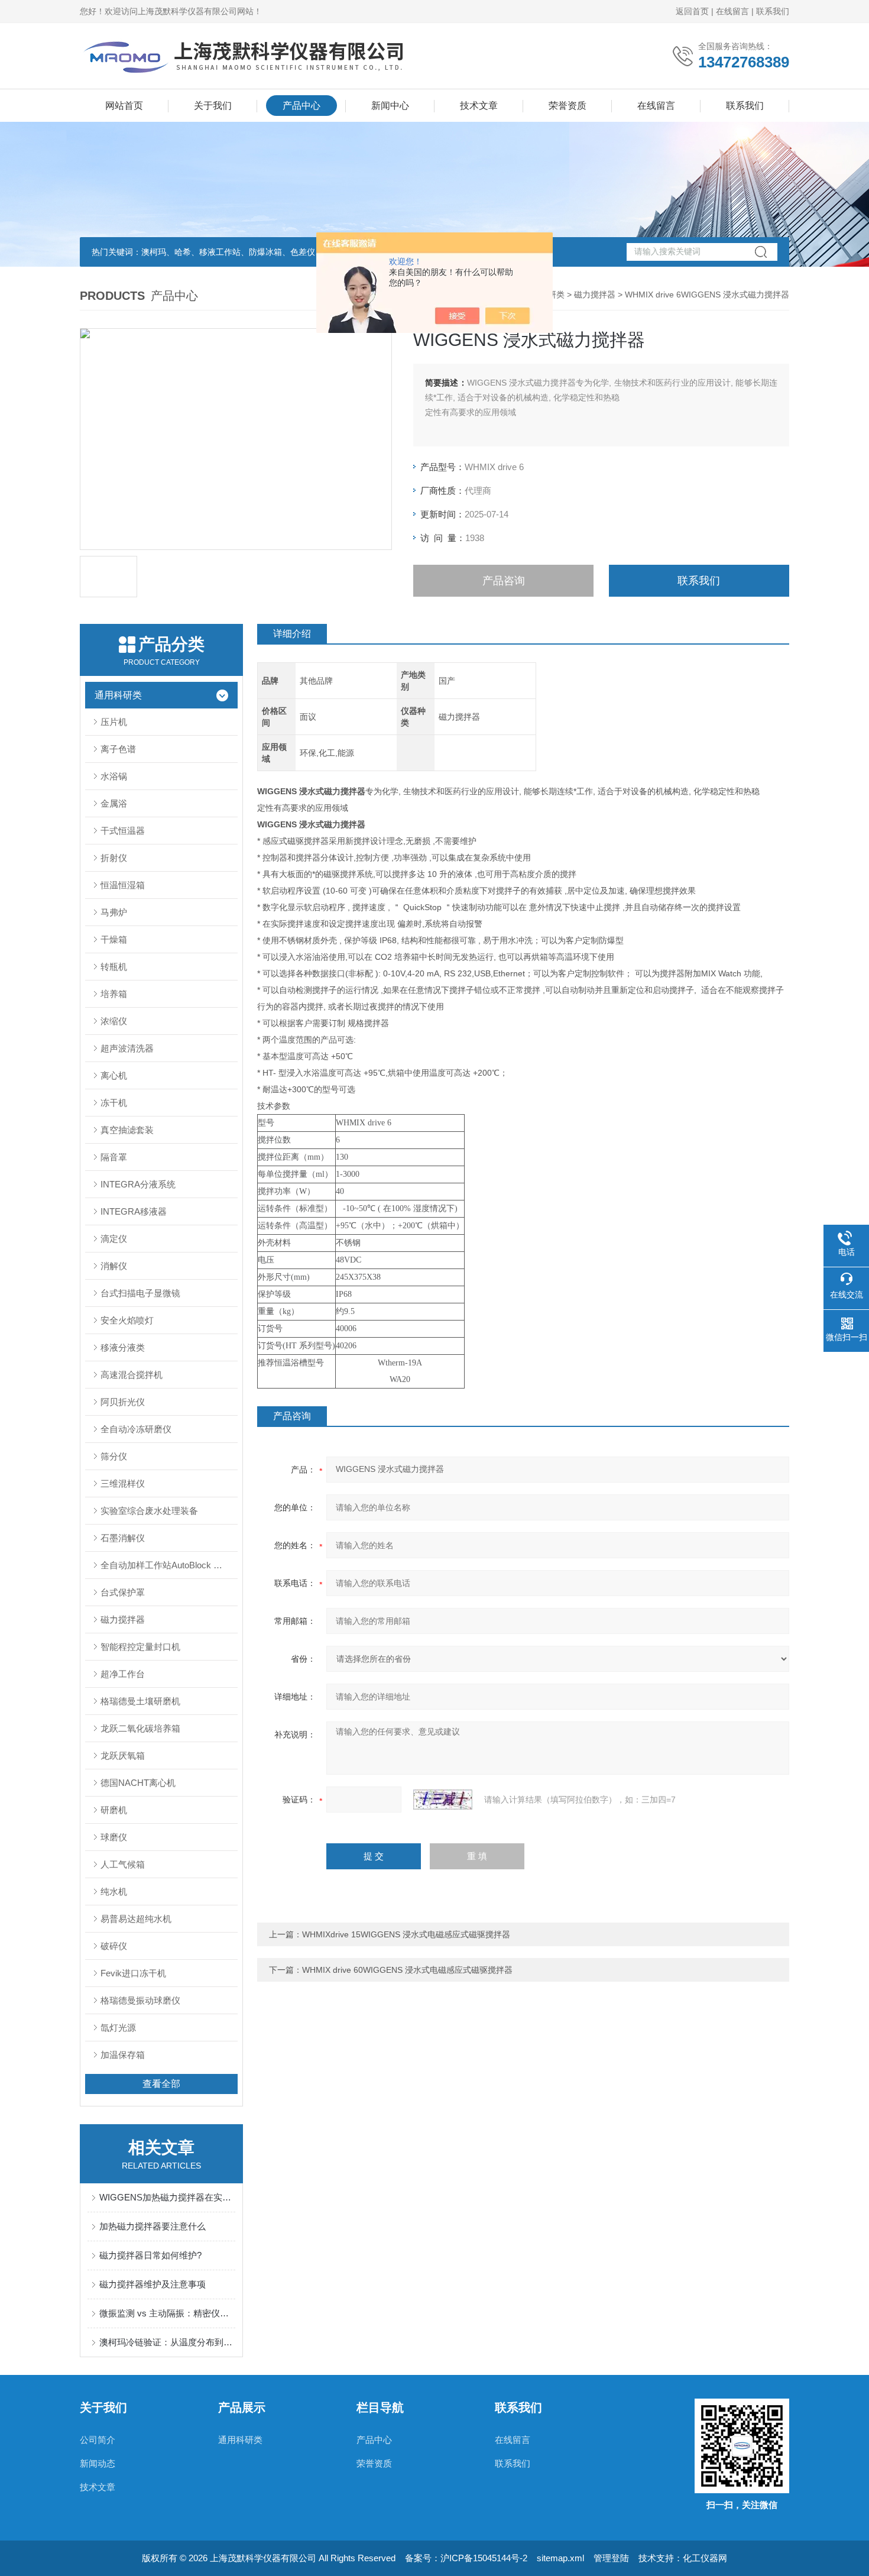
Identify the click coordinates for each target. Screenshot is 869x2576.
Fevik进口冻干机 (133, 1973)
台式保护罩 (123, 1592)
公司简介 (98, 2440)
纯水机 (114, 1891)
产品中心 (301, 106)
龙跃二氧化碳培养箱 (140, 1728)
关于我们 (213, 106)
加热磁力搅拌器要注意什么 (153, 2226)
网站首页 (124, 106)
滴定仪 (114, 1239)
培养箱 (114, 994)
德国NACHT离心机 (138, 1783)
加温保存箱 (123, 2055)
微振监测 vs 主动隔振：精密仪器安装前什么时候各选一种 (167, 2313)
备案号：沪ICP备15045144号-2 (466, 2558)
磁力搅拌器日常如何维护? (150, 2255)
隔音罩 (114, 1157)
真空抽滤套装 (127, 1130)
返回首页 (692, 11)
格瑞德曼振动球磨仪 (140, 2000)
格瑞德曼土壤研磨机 (140, 1701)
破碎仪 (114, 1946)
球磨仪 (114, 1837)
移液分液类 (123, 1347)
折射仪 (114, 858)
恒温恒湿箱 (123, 885)
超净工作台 (123, 1674)
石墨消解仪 (123, 1538)
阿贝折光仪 (123, 1402)
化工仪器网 (705, 2558)
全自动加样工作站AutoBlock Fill (162, 1565)
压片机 (114, 722)
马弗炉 (114, 912)
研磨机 (114, 1810)
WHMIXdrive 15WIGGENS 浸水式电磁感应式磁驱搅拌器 (406, 1934)
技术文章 (479, 106)
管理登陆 (611, 2558)
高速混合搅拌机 (132, 1375)
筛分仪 (114, 1456)
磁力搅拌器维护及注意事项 (153, 2284)
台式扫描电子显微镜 (140, 1293)
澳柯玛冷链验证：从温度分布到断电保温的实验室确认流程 (167, 2342)
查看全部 (161, 2084)
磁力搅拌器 (595, 295)
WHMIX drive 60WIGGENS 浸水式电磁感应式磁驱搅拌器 (407, 1970)
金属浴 (114, 803)
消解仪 (114, 1266)
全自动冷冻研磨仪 (136, 1429)
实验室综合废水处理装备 (149, 1511)
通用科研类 (118, 695)
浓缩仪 (114, 1021)
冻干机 (114, 1103)
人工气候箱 (123, 1864)
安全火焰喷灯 (127, 1320)
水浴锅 (114, 776)
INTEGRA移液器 (134, 1211)
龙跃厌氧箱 (123, 1755)
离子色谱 (118, 749)
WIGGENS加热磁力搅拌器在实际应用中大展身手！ (167, 2197)
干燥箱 (114, 939)
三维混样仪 (123, 1483)
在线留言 (732, 11)
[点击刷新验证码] (443, 1800)
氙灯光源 (118, 2028)
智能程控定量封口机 (140, 1647)
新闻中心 (390, 106)
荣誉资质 (568, 106)
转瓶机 (114, 967)
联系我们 (773, 11)
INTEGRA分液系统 (138, 1184)
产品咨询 (504, 581)
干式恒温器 (123, 831)
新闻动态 (98, 2463)
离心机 (114, 1075)
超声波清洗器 (127, 1048)
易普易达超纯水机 (136, 1919)
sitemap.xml (560, 2558)
